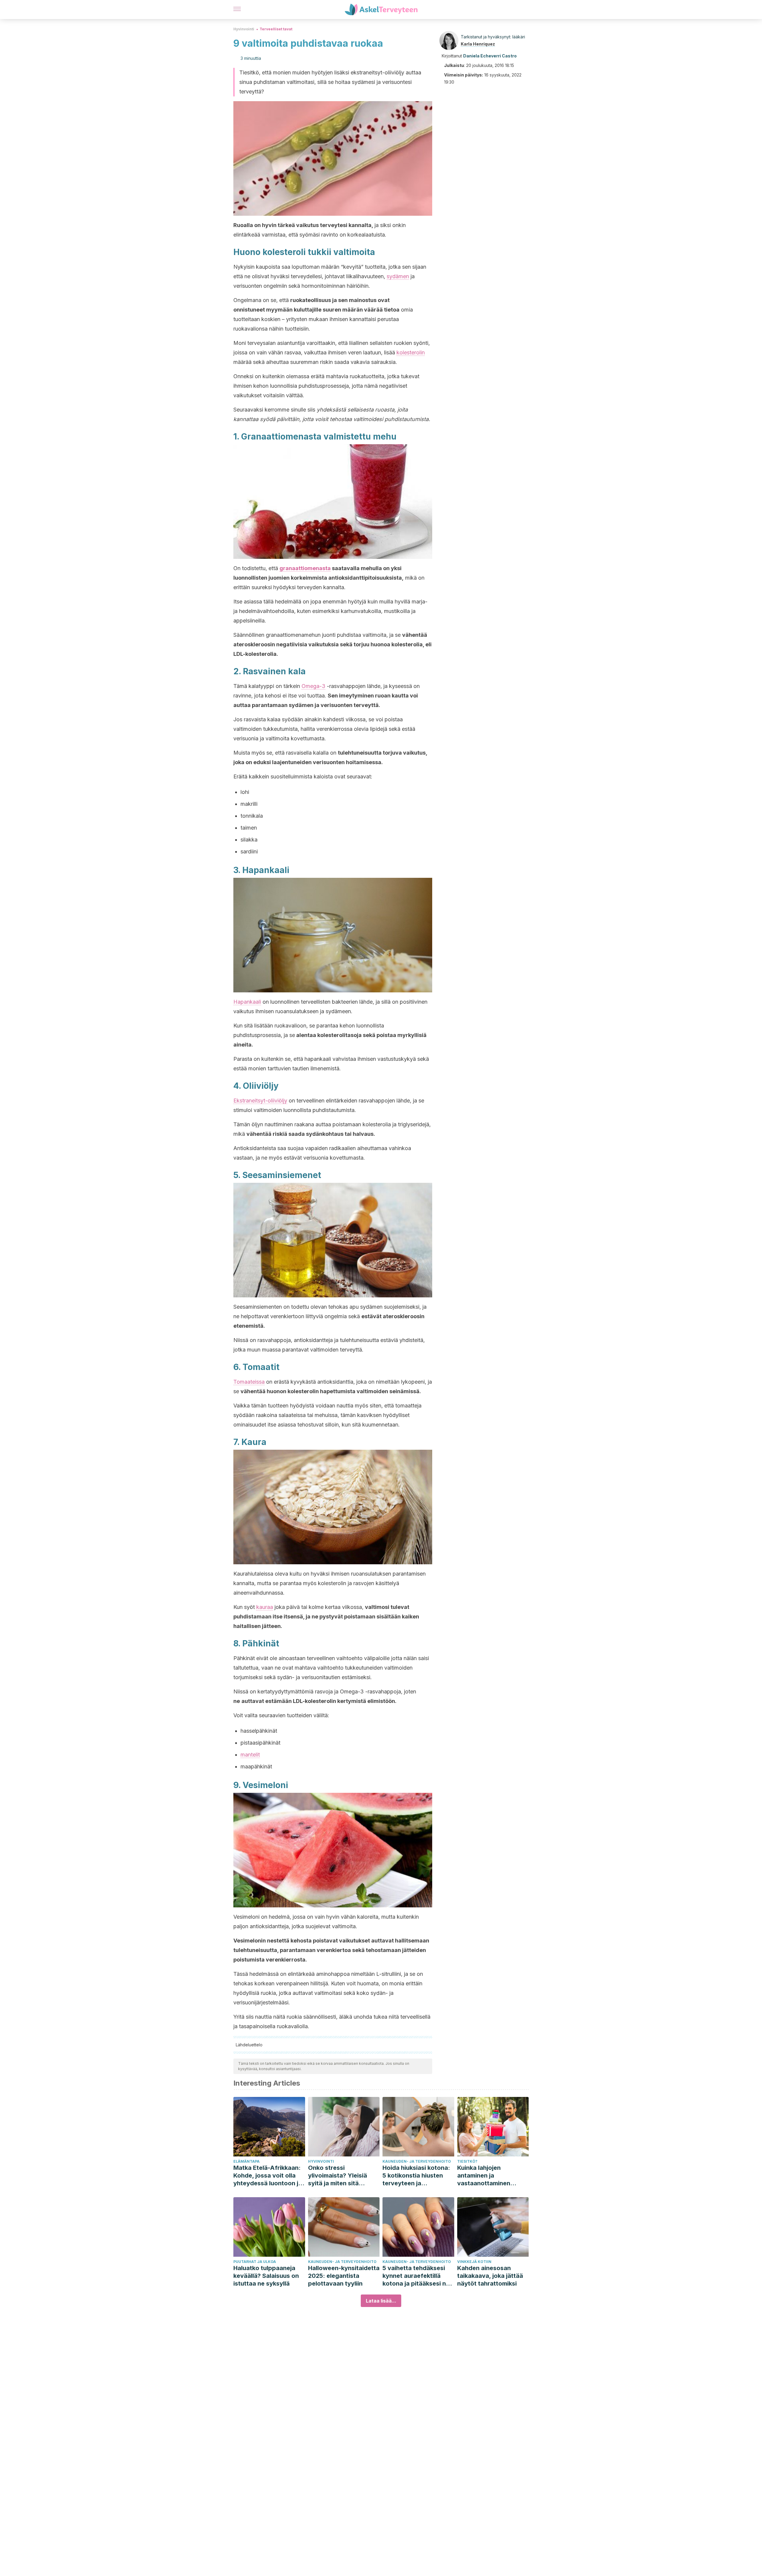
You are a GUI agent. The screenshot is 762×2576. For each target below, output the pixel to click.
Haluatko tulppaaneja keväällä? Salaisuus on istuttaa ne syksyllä (266, 2276)
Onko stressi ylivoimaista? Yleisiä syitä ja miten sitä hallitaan (338, 2176)
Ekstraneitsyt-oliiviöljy (260, 1101)
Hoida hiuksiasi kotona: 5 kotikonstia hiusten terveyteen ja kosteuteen (416, 2176)
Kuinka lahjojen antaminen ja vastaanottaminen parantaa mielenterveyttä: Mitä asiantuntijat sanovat (488, 2176)
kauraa (265, 1607)
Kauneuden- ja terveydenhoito (417, 2161)
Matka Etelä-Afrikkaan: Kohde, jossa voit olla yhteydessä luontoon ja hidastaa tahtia (268, 2176)
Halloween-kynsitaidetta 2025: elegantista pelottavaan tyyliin (344, 2276)
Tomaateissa (249, 1382)
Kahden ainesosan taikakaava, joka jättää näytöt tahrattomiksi (490, 2276)
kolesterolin (411, 352)
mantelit (250, 1755)
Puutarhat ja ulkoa (255, 2262)
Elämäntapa (246, 2161)
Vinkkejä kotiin (474, 2262)
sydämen (398, 276)
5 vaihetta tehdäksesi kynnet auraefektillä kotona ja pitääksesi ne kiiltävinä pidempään (416, 2276)
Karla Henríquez (478, 44)
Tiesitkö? (467, 2161)
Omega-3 (313, 686)
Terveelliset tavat (276, 29)
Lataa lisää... (381, 2301)
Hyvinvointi (244, 29)
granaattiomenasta (305, 568)
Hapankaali (247, 1002)
